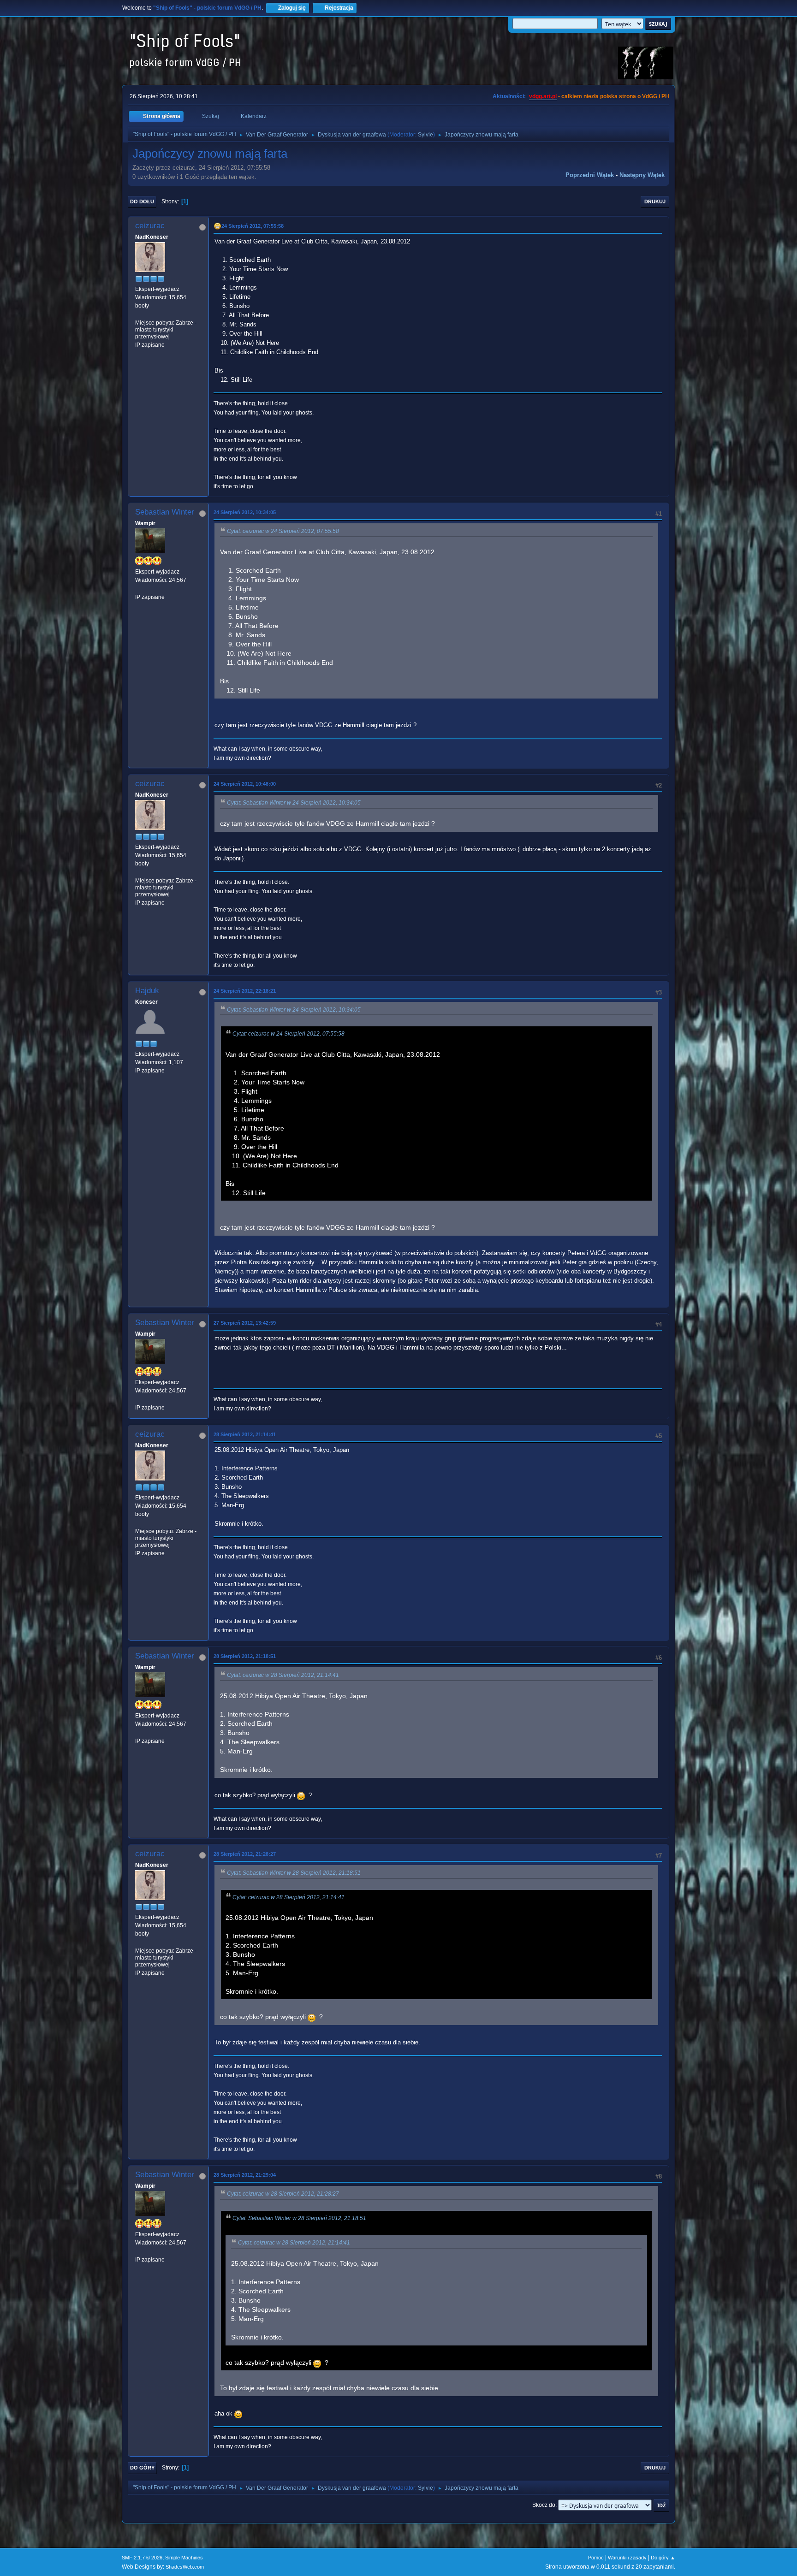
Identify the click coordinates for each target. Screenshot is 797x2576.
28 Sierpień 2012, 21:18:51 (245, 1656)
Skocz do (544, 2505)
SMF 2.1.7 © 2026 (142, 2558)
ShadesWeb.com (185, 2567)
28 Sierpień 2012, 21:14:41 (245, 1434)
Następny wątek (642, 175)
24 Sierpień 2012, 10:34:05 (245, 512)
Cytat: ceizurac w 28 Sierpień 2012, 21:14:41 (283, 1675)
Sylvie (425, 135)
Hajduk (147, 991)
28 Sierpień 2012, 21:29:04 (245, 2175)
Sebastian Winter (165, 512)
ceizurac (150, 226)
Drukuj (655, 201)
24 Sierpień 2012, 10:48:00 (245, 784)
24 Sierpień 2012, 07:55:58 (253, 226)
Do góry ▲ (663, 2558)
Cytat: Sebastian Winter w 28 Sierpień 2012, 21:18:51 (294, 1873)
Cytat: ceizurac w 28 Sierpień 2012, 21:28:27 (283, 2194)
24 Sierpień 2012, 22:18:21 (245, 991)
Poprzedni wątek (590, 175)
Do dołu (142, 201)
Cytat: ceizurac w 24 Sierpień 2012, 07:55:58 (283, 531)
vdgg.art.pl (543, 96)
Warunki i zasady (627, 2558)
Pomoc (596, 2558)
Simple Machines (184, 2558)
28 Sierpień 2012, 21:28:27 (245, 1854)
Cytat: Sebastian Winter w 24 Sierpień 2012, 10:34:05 (294, 803)
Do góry (142, 2468)
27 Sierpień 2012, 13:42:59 (245, 1323)
